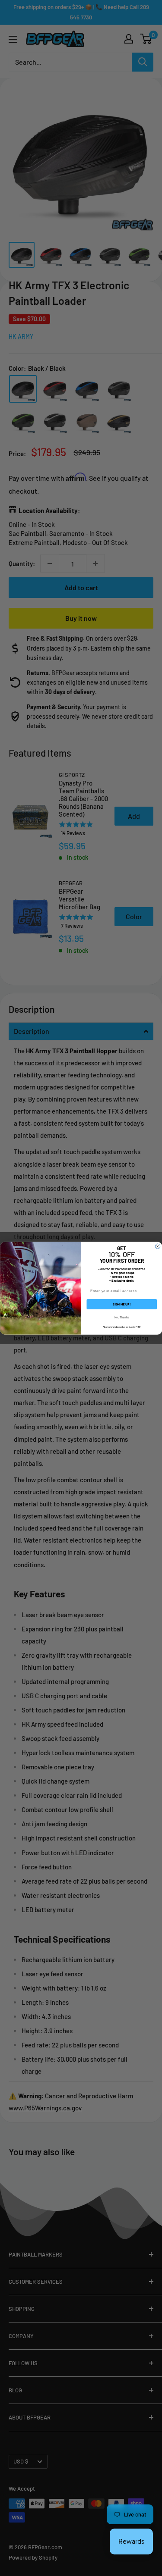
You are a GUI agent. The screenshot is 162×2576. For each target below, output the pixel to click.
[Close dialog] (158, 1246)
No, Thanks (122, 1317)
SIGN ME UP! (121, 1304)
